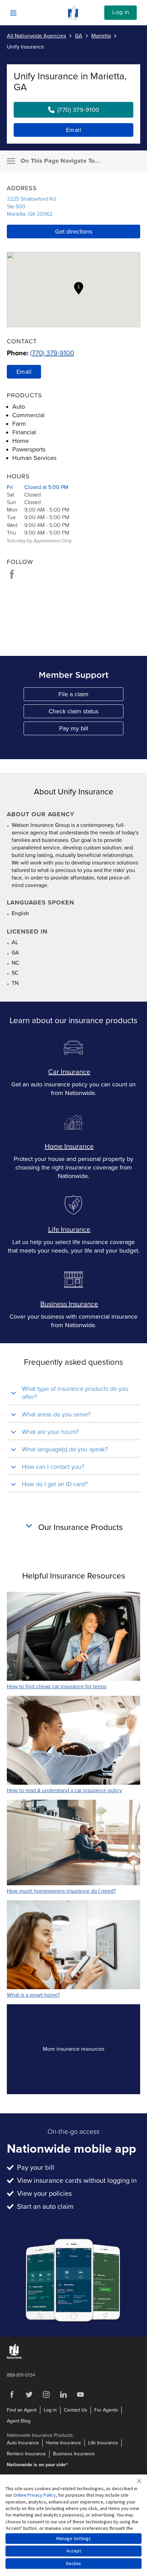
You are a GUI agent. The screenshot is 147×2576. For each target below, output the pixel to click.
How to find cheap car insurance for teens (57, 1687)
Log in (121, 12)
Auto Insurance (23, 2443)
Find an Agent (22, 2410)
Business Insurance (69, 1304)
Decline (73, 2563)
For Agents (106, 2410)
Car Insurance (69, 1072)
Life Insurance (69, 1230)
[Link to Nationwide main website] (73, 18)
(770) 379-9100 (52, 353)
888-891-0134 (21, 2375)
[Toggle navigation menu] (11, 161)
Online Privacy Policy (35, 2495)
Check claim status (86, 713)
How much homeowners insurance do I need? (61, 1891)
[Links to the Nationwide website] (15, 2357)
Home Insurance (69, 1147)
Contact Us (76, 2410)
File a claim (91, 696)
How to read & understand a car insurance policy (64, 1791)
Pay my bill (91, 730)
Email (74, 130)
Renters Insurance (26, 2454)
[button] (79, 288)
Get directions (74, 232)
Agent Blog (19, 2421)
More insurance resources (85, 2051)
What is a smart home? (33, 1995)
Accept (74, 2551)
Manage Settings (74, 2538)
